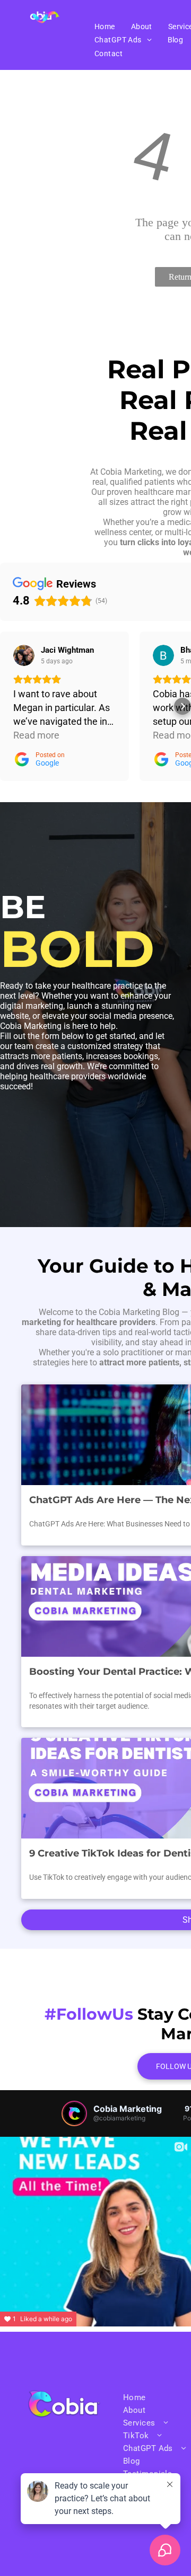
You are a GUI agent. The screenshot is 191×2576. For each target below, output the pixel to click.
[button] (8, 706)
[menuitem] (105, 26)
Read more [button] (36, 735)
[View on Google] (24, 655)
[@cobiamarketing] (74, 2113)
